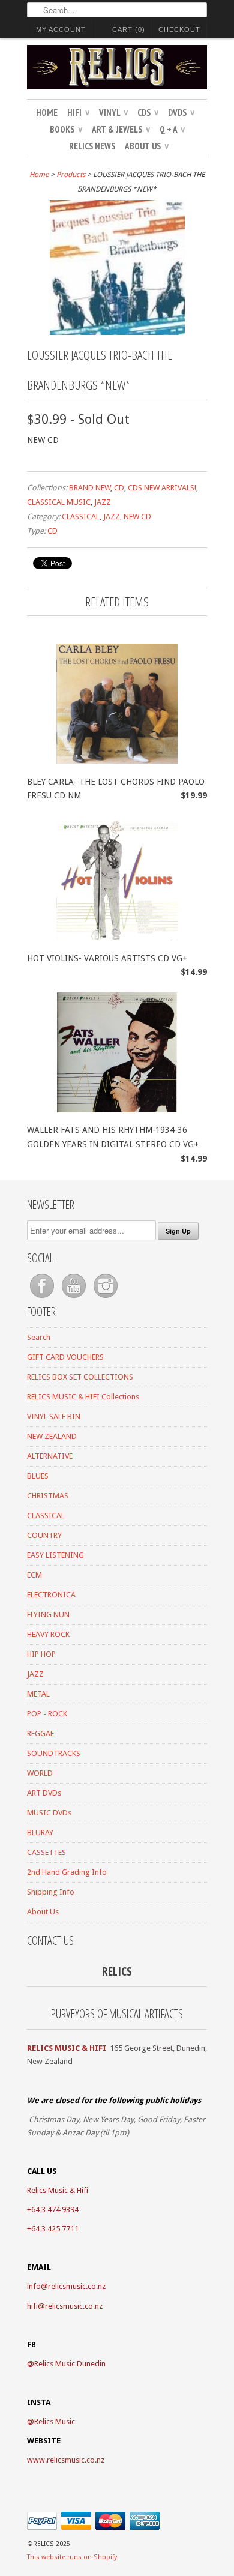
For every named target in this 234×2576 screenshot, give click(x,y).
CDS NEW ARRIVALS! (162, 488)
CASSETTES (46, 1852)
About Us (147, 146)
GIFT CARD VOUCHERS (65, 1357)
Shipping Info (51, 1892)
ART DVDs (44, 1793)
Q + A (172, 129)
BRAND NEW (90, 488)
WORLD (40, 1773)
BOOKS (66, 129)
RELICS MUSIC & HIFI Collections (83, 1397)
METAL (38, 1694)
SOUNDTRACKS (54, 1753)
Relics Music (55, 2421)
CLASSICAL (81, 517)
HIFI (78, 113)
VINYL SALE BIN (54, 1416)
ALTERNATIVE (50, 1456)
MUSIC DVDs (49, 1813)
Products (71, 175)
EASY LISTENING (55, 1555)
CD (119, 488)
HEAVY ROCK (48, 1634)
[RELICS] (117, 69)
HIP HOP (41, 1654)
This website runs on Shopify (72, 2557)
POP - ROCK (47, 1714)
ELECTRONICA (51, 1595)
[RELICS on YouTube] (75, 1298)
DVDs (181, 113)
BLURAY (40, 1832)
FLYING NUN (48, 1615)
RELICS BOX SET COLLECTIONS (80, 1377)
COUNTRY (44, 1535)
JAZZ (103, 502)
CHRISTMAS (48, 1496)
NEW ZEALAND (52, 1436)
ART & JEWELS (121, 129)
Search (39, 1337)
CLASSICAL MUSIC (59, 502)
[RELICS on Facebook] (43, 1298)
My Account (61, 29)
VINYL (113, 113)
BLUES (38, 1476)
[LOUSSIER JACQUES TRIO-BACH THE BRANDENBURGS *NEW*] (117, 332)
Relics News (92, 146)
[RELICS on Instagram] (106, 1298)
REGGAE (40, 1733)
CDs (148, 113)
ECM (34, 1575)
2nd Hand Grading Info (67, 1872)
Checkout (179, 29)
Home (47, 113)
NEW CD (137, 517)
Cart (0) (129, 29)
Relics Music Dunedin (70, 2364)
